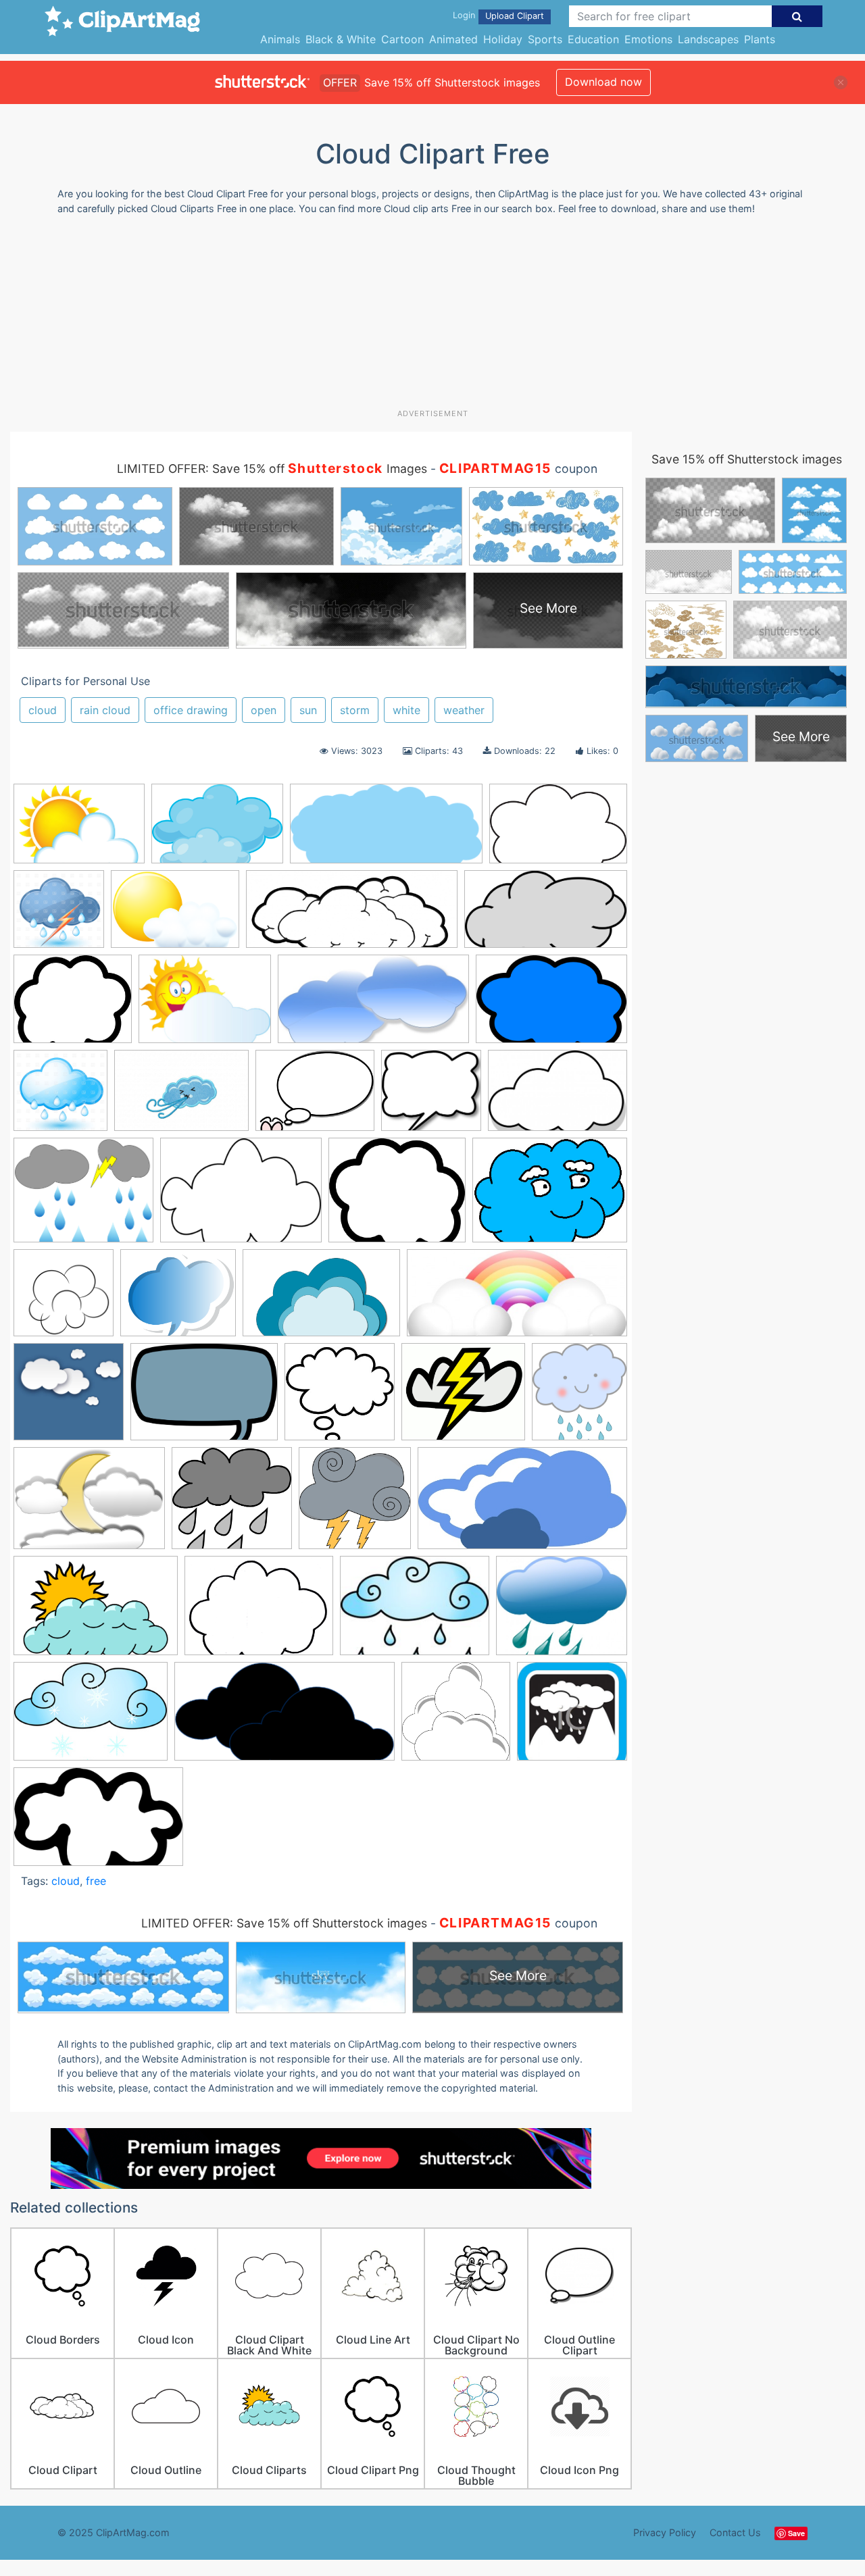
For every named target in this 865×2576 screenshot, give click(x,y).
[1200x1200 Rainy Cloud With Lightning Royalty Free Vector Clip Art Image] (59, 915)
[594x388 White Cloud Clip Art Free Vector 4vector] (98, 1823)
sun (308, 710)
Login (464, 15)
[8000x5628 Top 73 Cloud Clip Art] (175, 915)
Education (593, 39)
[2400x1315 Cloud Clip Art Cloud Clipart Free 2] (546, 915)
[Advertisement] (432, 317)
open (264, 710)
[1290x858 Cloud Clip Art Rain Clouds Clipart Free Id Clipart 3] (558, 830)
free (96, 1881)
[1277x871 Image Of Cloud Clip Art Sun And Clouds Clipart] (96, 1612)
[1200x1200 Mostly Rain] (60, 1097)
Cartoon (402, 39)
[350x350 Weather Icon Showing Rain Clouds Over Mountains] (572, 1717)
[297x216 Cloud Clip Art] (241, 1196)
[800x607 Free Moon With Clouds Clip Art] (89, 1505)
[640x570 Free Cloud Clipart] (463, 1398)
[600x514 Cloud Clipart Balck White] (73, 1005)
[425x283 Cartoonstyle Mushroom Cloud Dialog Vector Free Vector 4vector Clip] (558, 1096)
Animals (280, 39)
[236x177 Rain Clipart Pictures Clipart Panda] (415, 1612)
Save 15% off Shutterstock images (747, 459)
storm (355, 710)
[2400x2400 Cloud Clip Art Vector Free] (64, 1299)
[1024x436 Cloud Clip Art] (352, 915)
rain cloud (105, 710)
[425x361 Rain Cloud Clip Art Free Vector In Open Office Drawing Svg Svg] (562, 1612)
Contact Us (735, 2532)
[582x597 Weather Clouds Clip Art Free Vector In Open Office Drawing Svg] (456, 1718)
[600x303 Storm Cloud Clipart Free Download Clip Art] (285, 1718)
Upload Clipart (515, 16)
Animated (453, 39)
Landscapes (708, 39)
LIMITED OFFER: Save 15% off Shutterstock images (284, 1923)
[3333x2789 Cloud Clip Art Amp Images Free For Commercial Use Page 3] (83, 1196)
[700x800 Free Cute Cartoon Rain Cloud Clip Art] (579, 1397)
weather (464, 710)
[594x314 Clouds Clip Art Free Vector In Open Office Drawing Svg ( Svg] (373, 1006)
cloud (43, 710)
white (406, 710)
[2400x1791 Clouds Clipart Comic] (204, 1398)
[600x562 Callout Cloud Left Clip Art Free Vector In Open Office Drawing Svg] (431, 1097)
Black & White (341, 39)
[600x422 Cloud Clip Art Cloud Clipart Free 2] (217, 830)
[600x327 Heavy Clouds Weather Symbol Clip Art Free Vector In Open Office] (522, 1505)
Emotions (648, 39)
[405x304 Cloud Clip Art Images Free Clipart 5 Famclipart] (550, 1196)
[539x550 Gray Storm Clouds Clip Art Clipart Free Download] (355, 1504)
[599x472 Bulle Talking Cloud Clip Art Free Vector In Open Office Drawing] (315, 1097)
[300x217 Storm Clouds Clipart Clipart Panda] (91, 1718)
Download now (603, 82)
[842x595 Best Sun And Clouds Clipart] (79, 830)
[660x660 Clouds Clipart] (69, 1398)
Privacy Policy (665, 2532)
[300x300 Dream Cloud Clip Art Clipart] (340, 1398)
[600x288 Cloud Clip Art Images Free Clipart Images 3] (386, 830)
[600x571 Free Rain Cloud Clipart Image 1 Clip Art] (232, 1504)
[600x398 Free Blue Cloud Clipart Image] (551, 1005)
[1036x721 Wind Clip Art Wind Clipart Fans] (181, 1097)
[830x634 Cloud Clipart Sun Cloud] (205, 1005)
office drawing (191, 710)
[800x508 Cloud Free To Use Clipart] (321, 1299)
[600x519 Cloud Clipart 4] (178, 1299)
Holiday (503, 39)
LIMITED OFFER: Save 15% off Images (272, 469)
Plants (760, 39)
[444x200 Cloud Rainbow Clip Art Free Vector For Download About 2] (517, 1299)
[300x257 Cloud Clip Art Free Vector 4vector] (397, 1196)
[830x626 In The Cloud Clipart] (259, 1612)
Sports (545, 39)
